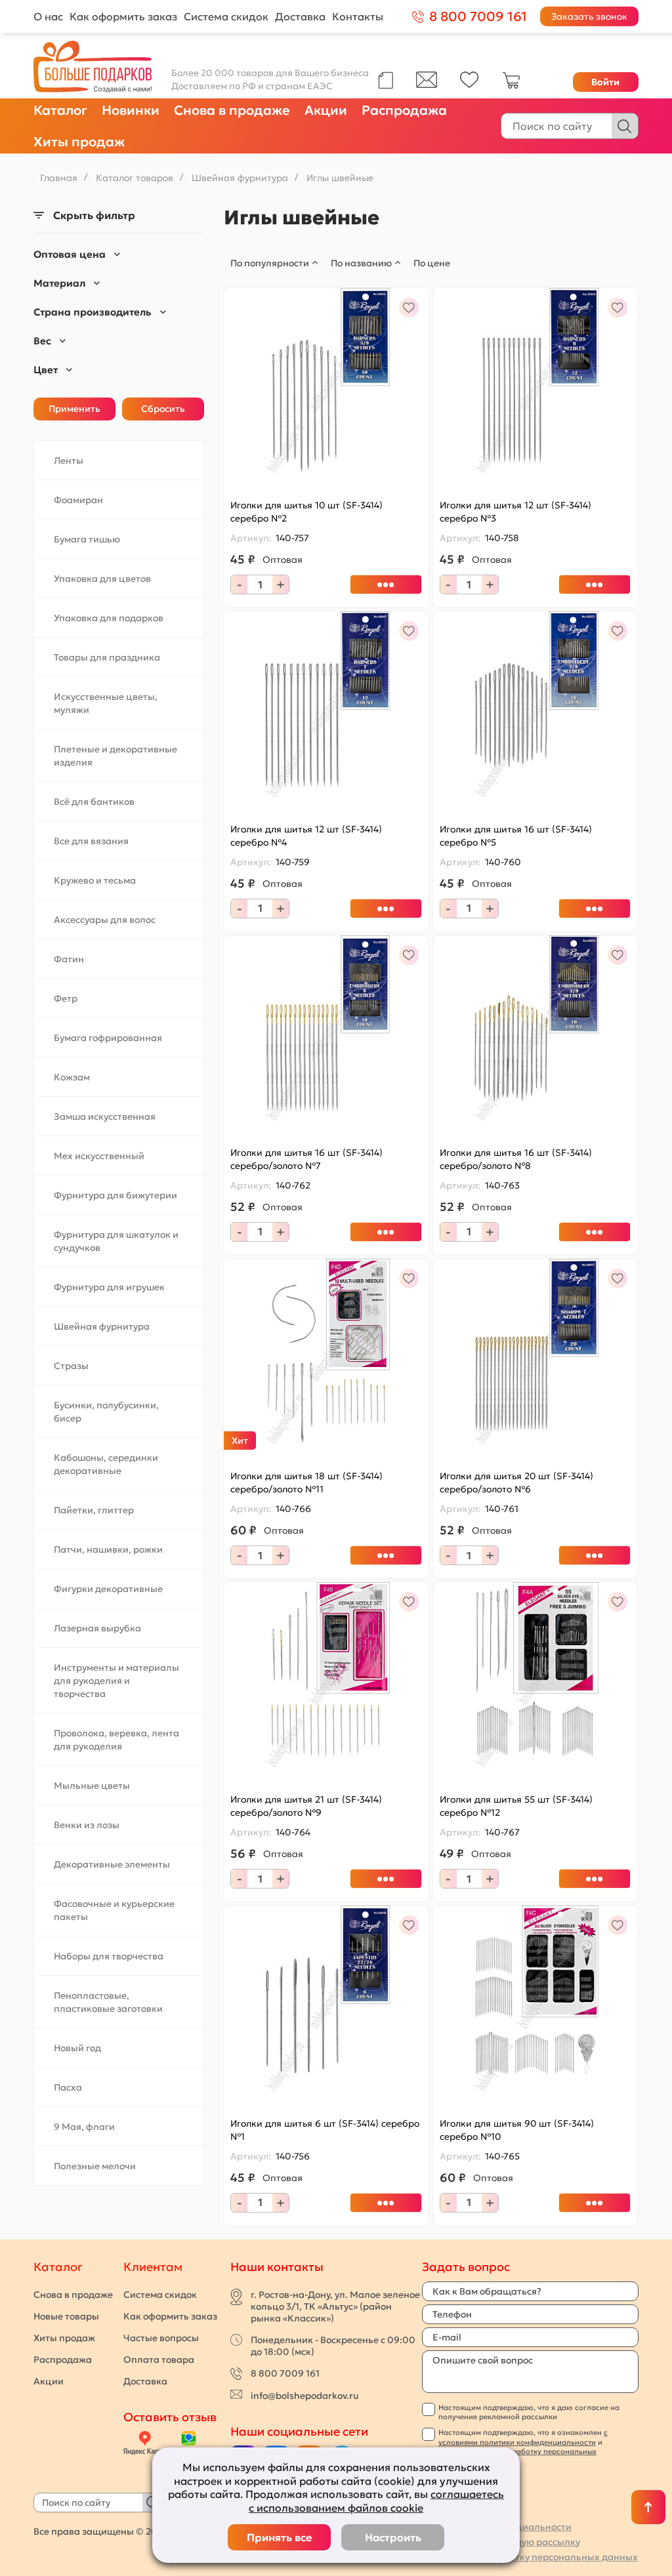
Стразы (71, 1366)
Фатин (69, 959)
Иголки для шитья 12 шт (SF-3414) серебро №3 (515, 512)
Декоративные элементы (112, 1864)
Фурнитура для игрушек (109, 1287)
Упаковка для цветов (102, 579)
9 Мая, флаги (84, 2127)
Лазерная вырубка (97, 1628)
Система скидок (226, 16)
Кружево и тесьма (95, 880)
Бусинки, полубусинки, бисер (106, 1412)
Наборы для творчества (109, 1956)
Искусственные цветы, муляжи (106, 703)
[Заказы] (386, 80)
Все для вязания (91, 841)
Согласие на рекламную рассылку (501, 2542)
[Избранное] (470, 85)
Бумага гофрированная (108, 1038)
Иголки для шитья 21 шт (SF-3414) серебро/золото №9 (306, 1806)
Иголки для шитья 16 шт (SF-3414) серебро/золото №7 (306, 1159)
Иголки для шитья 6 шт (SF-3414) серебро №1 (325, 2130)
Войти (605, 82)
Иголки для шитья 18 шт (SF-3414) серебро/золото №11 (306, 1482)
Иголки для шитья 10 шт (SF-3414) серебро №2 (306, 512)
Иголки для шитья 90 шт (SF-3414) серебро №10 (517, 2130)
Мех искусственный (99, 1156)
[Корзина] (511, 86)
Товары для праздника (107, 657)
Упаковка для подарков (109, 618)
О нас (48, 16)
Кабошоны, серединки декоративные (106, 1464)
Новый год (77, 2048)
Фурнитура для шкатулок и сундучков (116, 1241)
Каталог (60, 110)
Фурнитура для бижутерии (115, 1195)
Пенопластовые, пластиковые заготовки (108, 2002)
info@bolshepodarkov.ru (304, 2396)
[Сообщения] (427, 85)
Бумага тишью (87, 539)
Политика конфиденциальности (497, 2527)
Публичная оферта (466, 2512)
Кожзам (72, 1077)
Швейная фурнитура (102, 1326)
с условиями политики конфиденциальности (523, 2437)
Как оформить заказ (123, 16)
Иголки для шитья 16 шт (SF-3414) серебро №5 (516, 836)
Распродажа (404, 110)
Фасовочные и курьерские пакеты (114, 1910)
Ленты (69, 460)
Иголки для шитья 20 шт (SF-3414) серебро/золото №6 (516, 1482)
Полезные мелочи (95, 2166)
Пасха (68, 2087)
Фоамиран (78, 500)
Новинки (131, 110)
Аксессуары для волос (105, 920)
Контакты (358, 16)
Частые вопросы (161, 2338)
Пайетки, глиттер (94, 1510)
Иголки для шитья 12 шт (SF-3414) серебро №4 (306, 836)
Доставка (300, 16)
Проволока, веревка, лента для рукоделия (116, 1740)
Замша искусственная (105, 1116)
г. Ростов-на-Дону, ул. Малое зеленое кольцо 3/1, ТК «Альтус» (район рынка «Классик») (335, 2306)
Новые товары (66, 2316)
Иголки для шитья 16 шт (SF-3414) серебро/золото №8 (516, 1159)
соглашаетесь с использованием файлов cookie (376, 2501)
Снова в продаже (232, 110)
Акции (326, 110)
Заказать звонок (589, 16)
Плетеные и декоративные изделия (115, 756)
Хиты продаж (79, 142)
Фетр (66, 998)
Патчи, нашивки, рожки (108, 1549)
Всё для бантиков (94, 802)
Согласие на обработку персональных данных (530, 2557)
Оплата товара (159, 2360)
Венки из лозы (87, 1825)
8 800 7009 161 (285, 2373)
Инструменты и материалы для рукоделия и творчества (116, 1681)
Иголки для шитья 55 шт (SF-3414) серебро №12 (516, 1806)
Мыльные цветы (92, 1786)
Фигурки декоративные (108, 1589)
